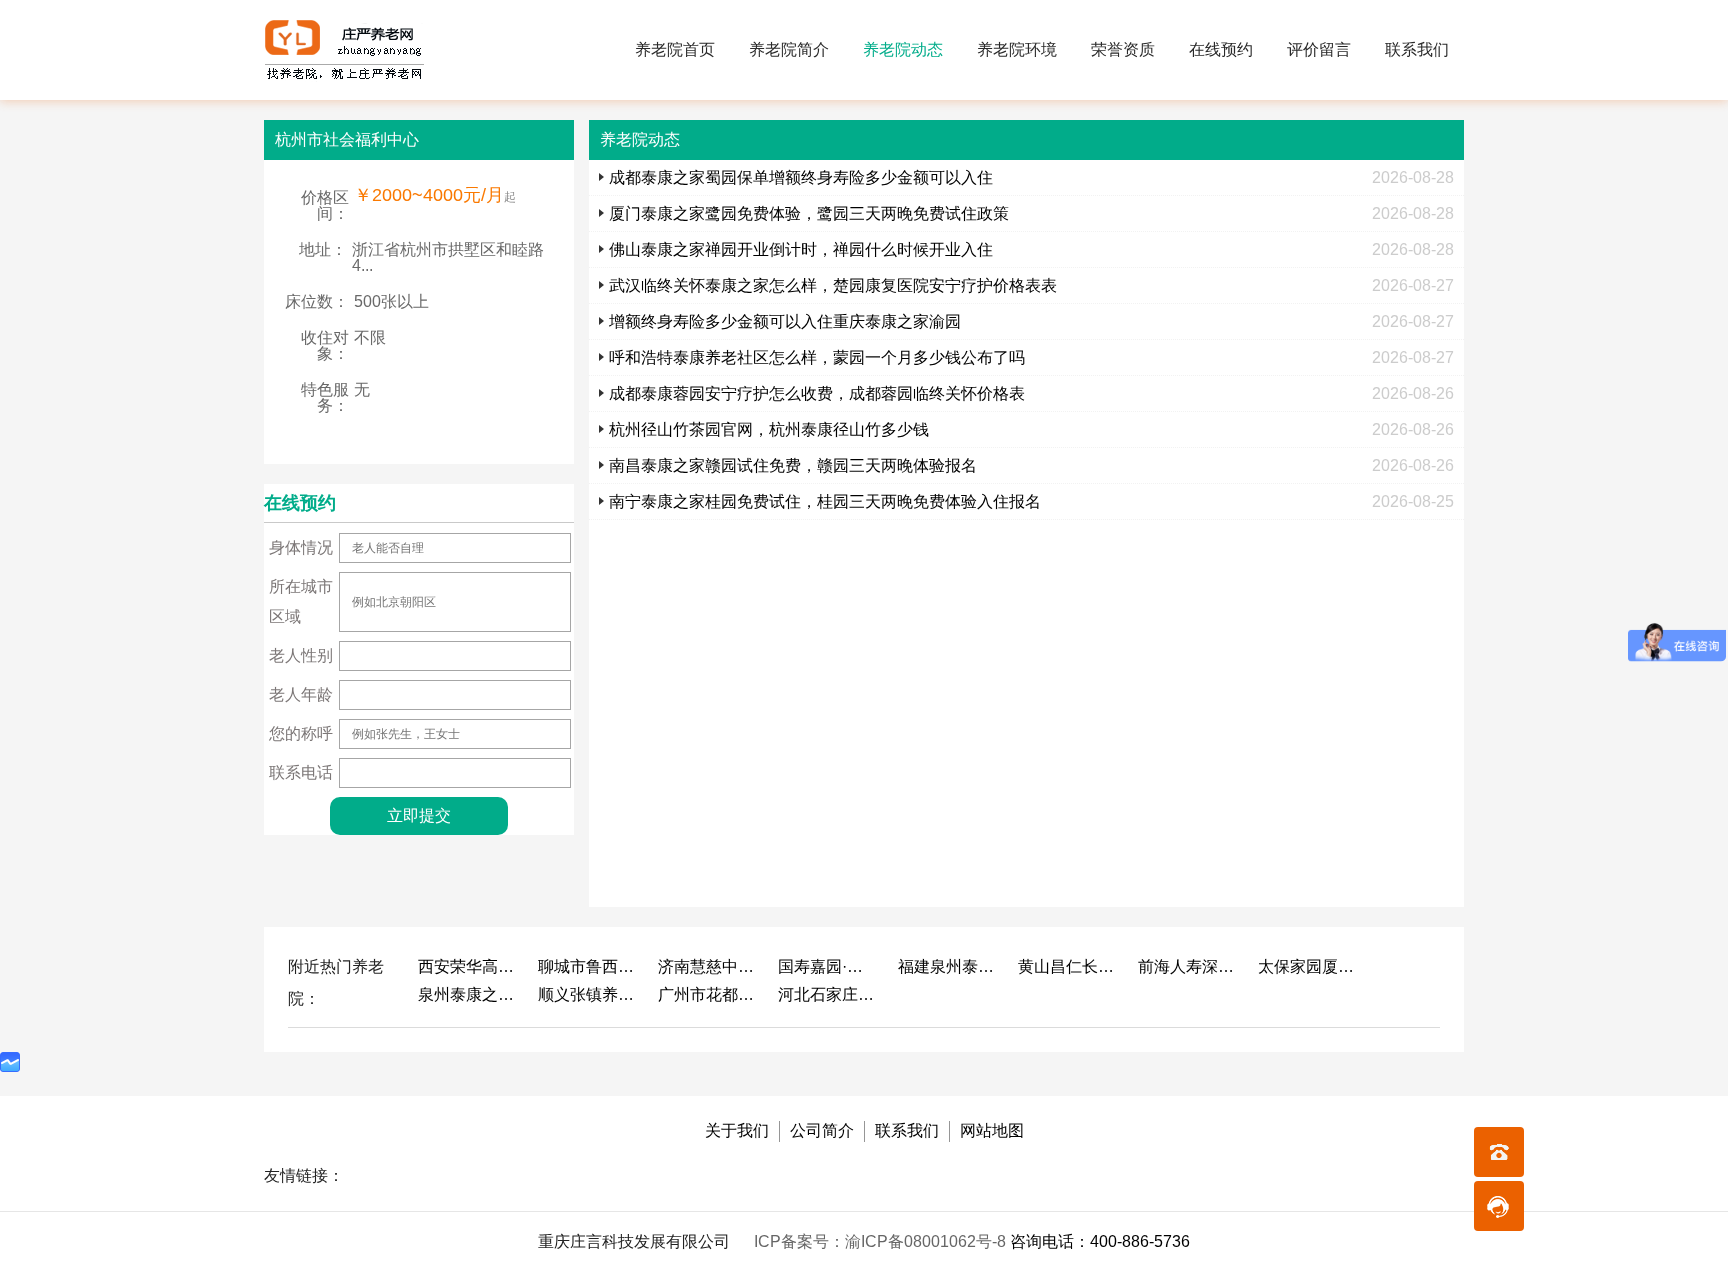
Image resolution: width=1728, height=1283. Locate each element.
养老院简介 (789, 49)
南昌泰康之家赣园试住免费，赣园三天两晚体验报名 (793, 465)
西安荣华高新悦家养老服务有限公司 (468, 966)
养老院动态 (903, 49)
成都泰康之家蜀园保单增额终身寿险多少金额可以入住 (801, 177)
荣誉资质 (1123, 49)
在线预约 (1221, 49)
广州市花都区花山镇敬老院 (708, 994)
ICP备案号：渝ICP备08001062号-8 (882, 1241)
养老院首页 (675, 49)
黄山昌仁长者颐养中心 (1068, 966)
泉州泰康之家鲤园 (468, 994)
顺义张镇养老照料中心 (588, 994)
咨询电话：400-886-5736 (1100, 1241)
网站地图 (992, 1130)
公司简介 (822, 1130)
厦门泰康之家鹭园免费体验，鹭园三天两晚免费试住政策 (809, 213)
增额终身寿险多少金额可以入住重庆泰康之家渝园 (785, 321)
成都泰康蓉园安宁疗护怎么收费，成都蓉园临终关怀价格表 (817, 393)
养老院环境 (1017, 49)
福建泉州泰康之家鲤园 (948, 966)
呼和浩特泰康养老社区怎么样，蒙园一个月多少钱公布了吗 (817, 357)
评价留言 (1319, 49)
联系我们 (1417, 49)
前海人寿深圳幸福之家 (1188, 966)
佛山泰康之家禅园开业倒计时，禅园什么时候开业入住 (801, 249)
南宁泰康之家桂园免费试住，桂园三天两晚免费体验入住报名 (825, 501)
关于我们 (737, 1130)
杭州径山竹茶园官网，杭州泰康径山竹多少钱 (769, 429)
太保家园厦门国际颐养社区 (1308, 966)
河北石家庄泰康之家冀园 (828, 994)
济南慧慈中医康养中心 (708, 966)
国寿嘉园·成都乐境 (828, 966)
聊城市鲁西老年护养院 (588, 966)
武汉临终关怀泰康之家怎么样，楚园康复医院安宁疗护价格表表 (833, 285)
